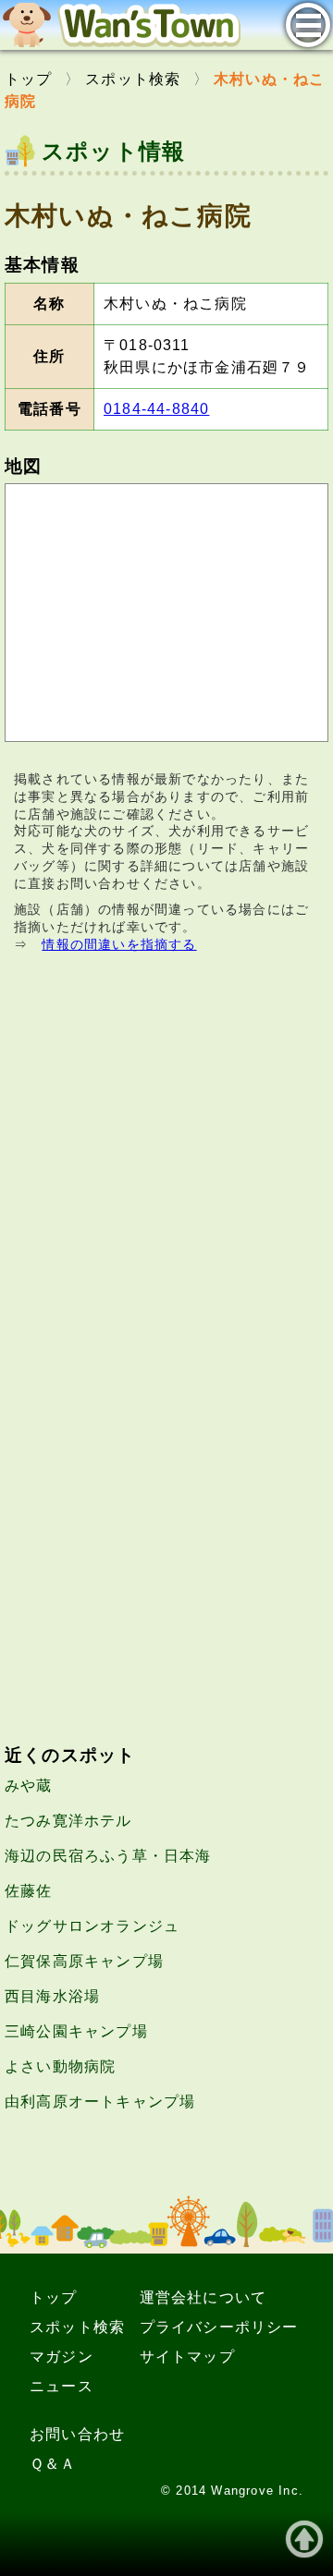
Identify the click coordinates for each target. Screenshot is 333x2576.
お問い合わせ (77, 2434)
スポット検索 (77, 2327)
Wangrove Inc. (257, 2491)
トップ (54, 2297)
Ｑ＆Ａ (53, 2464)
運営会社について (203, 2297)
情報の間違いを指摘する (119, 944)
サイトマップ (187, 2357)
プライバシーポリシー (219, 2327)
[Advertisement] (166, 1165)
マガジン (62, 2357)
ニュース (62, 2386)
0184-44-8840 (156, 409)
